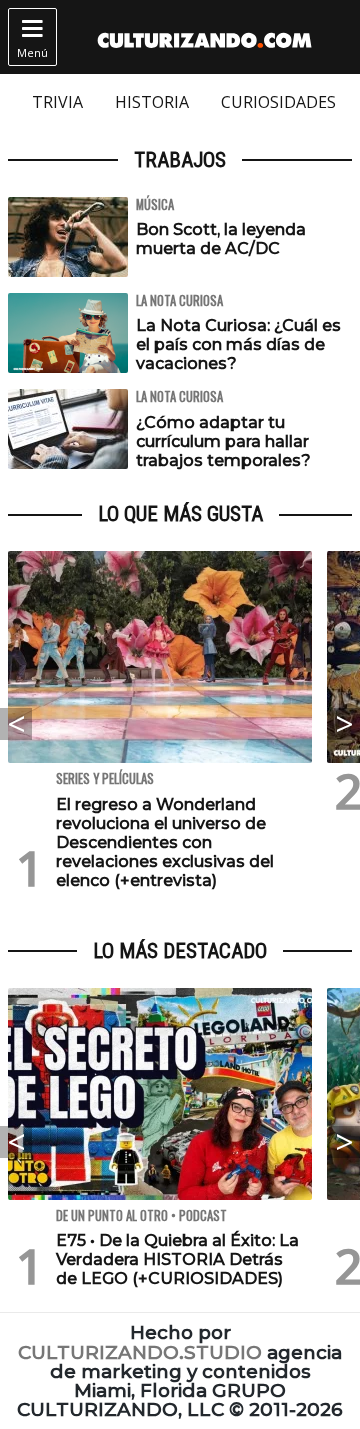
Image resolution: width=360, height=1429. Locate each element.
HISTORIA (152, 102)
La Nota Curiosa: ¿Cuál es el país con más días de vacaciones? (238, 344)
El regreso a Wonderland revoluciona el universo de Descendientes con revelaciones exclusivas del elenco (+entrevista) (165, 843)
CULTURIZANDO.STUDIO (140, 1352)
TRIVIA (57, 102)
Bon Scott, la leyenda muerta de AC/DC (221, 239)
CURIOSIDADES (278, 102)
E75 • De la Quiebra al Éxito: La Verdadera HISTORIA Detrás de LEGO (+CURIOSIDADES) (177, 1259)
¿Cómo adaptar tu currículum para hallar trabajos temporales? (223, 441)
